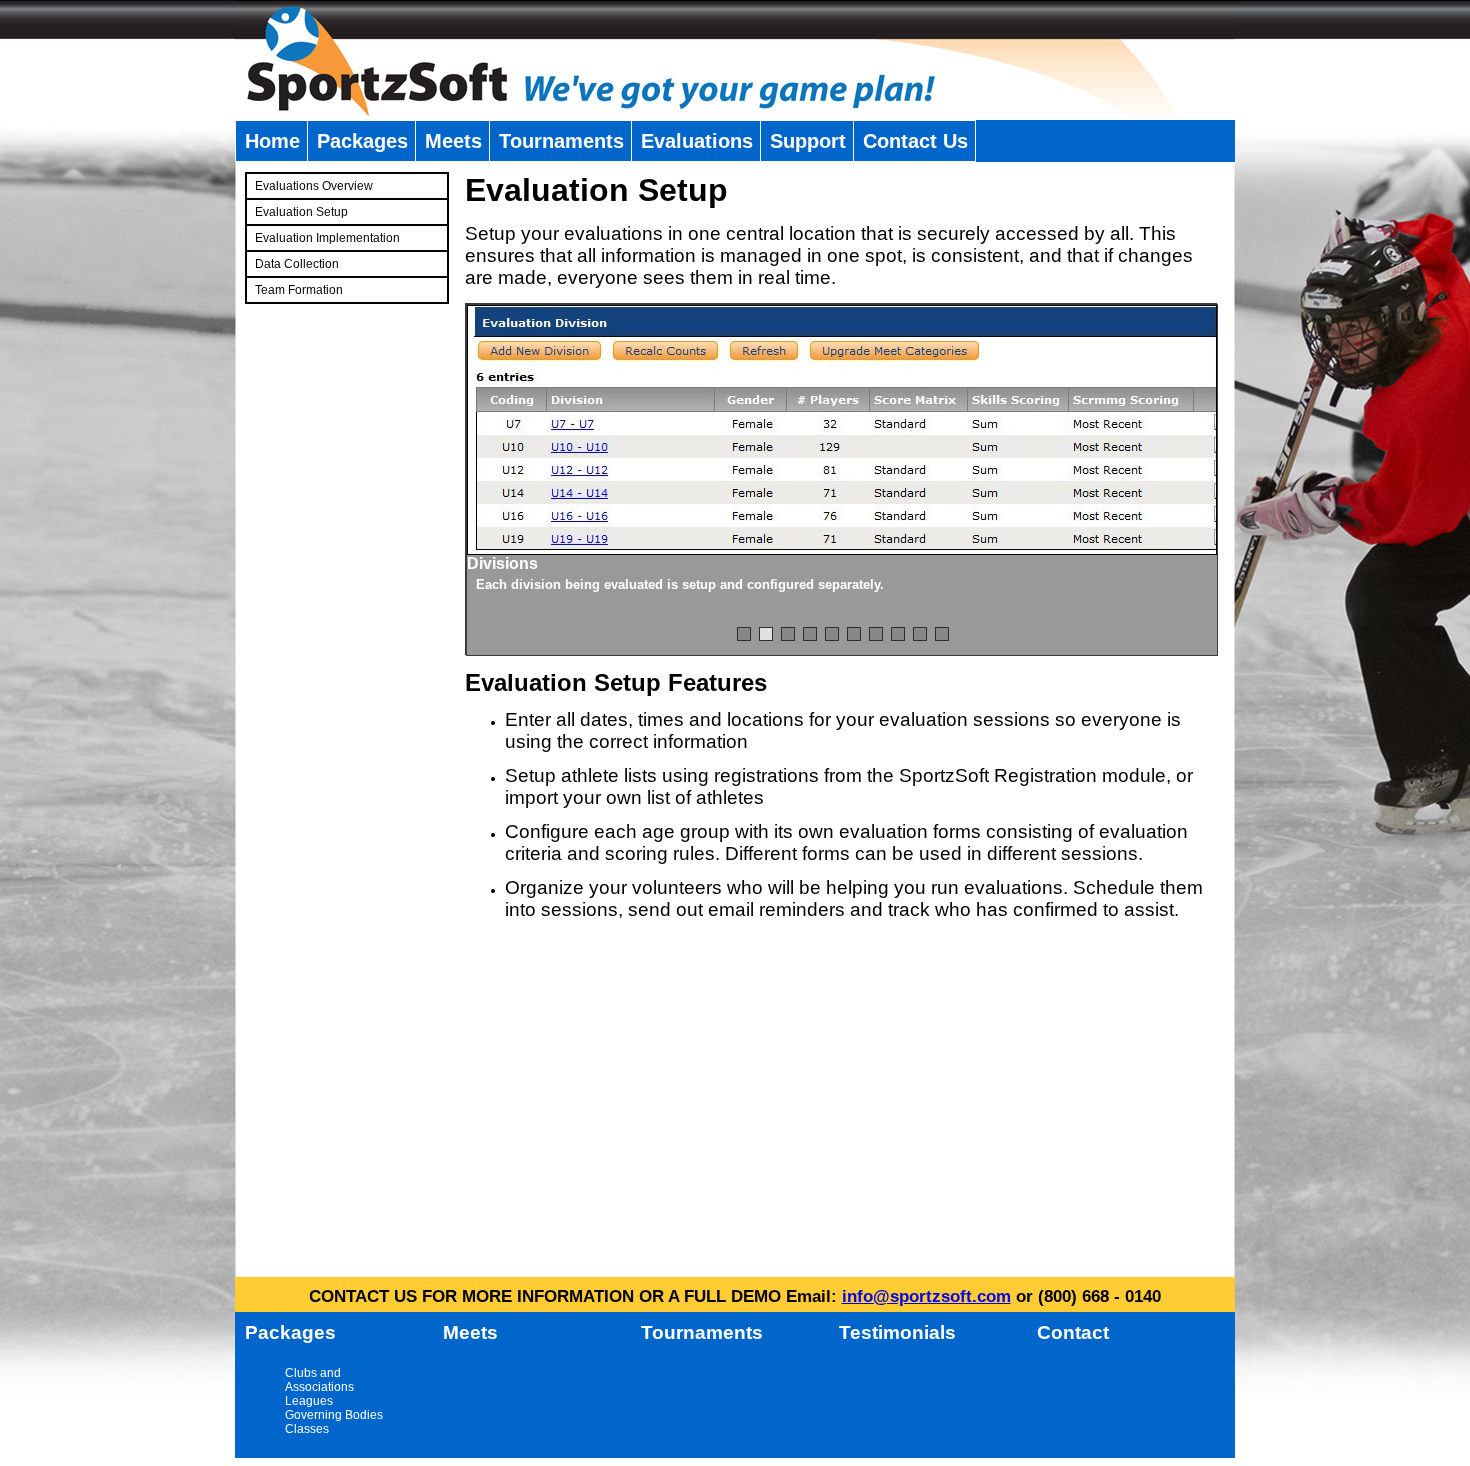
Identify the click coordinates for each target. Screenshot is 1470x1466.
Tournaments (561, 141)
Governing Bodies (334, 1415)
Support (808, 141)
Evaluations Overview (314, 186)
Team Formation (299, 290)
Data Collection (297, 264)
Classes (307, 1429)
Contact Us (915, 141)
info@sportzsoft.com (926, 1296)
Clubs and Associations (319, 1380)
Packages (362, 141)
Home (272, 141)
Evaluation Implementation (327, 238)
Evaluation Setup (301, 212)
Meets (453, 141)
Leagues (309, 1401)
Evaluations (697, 141)
